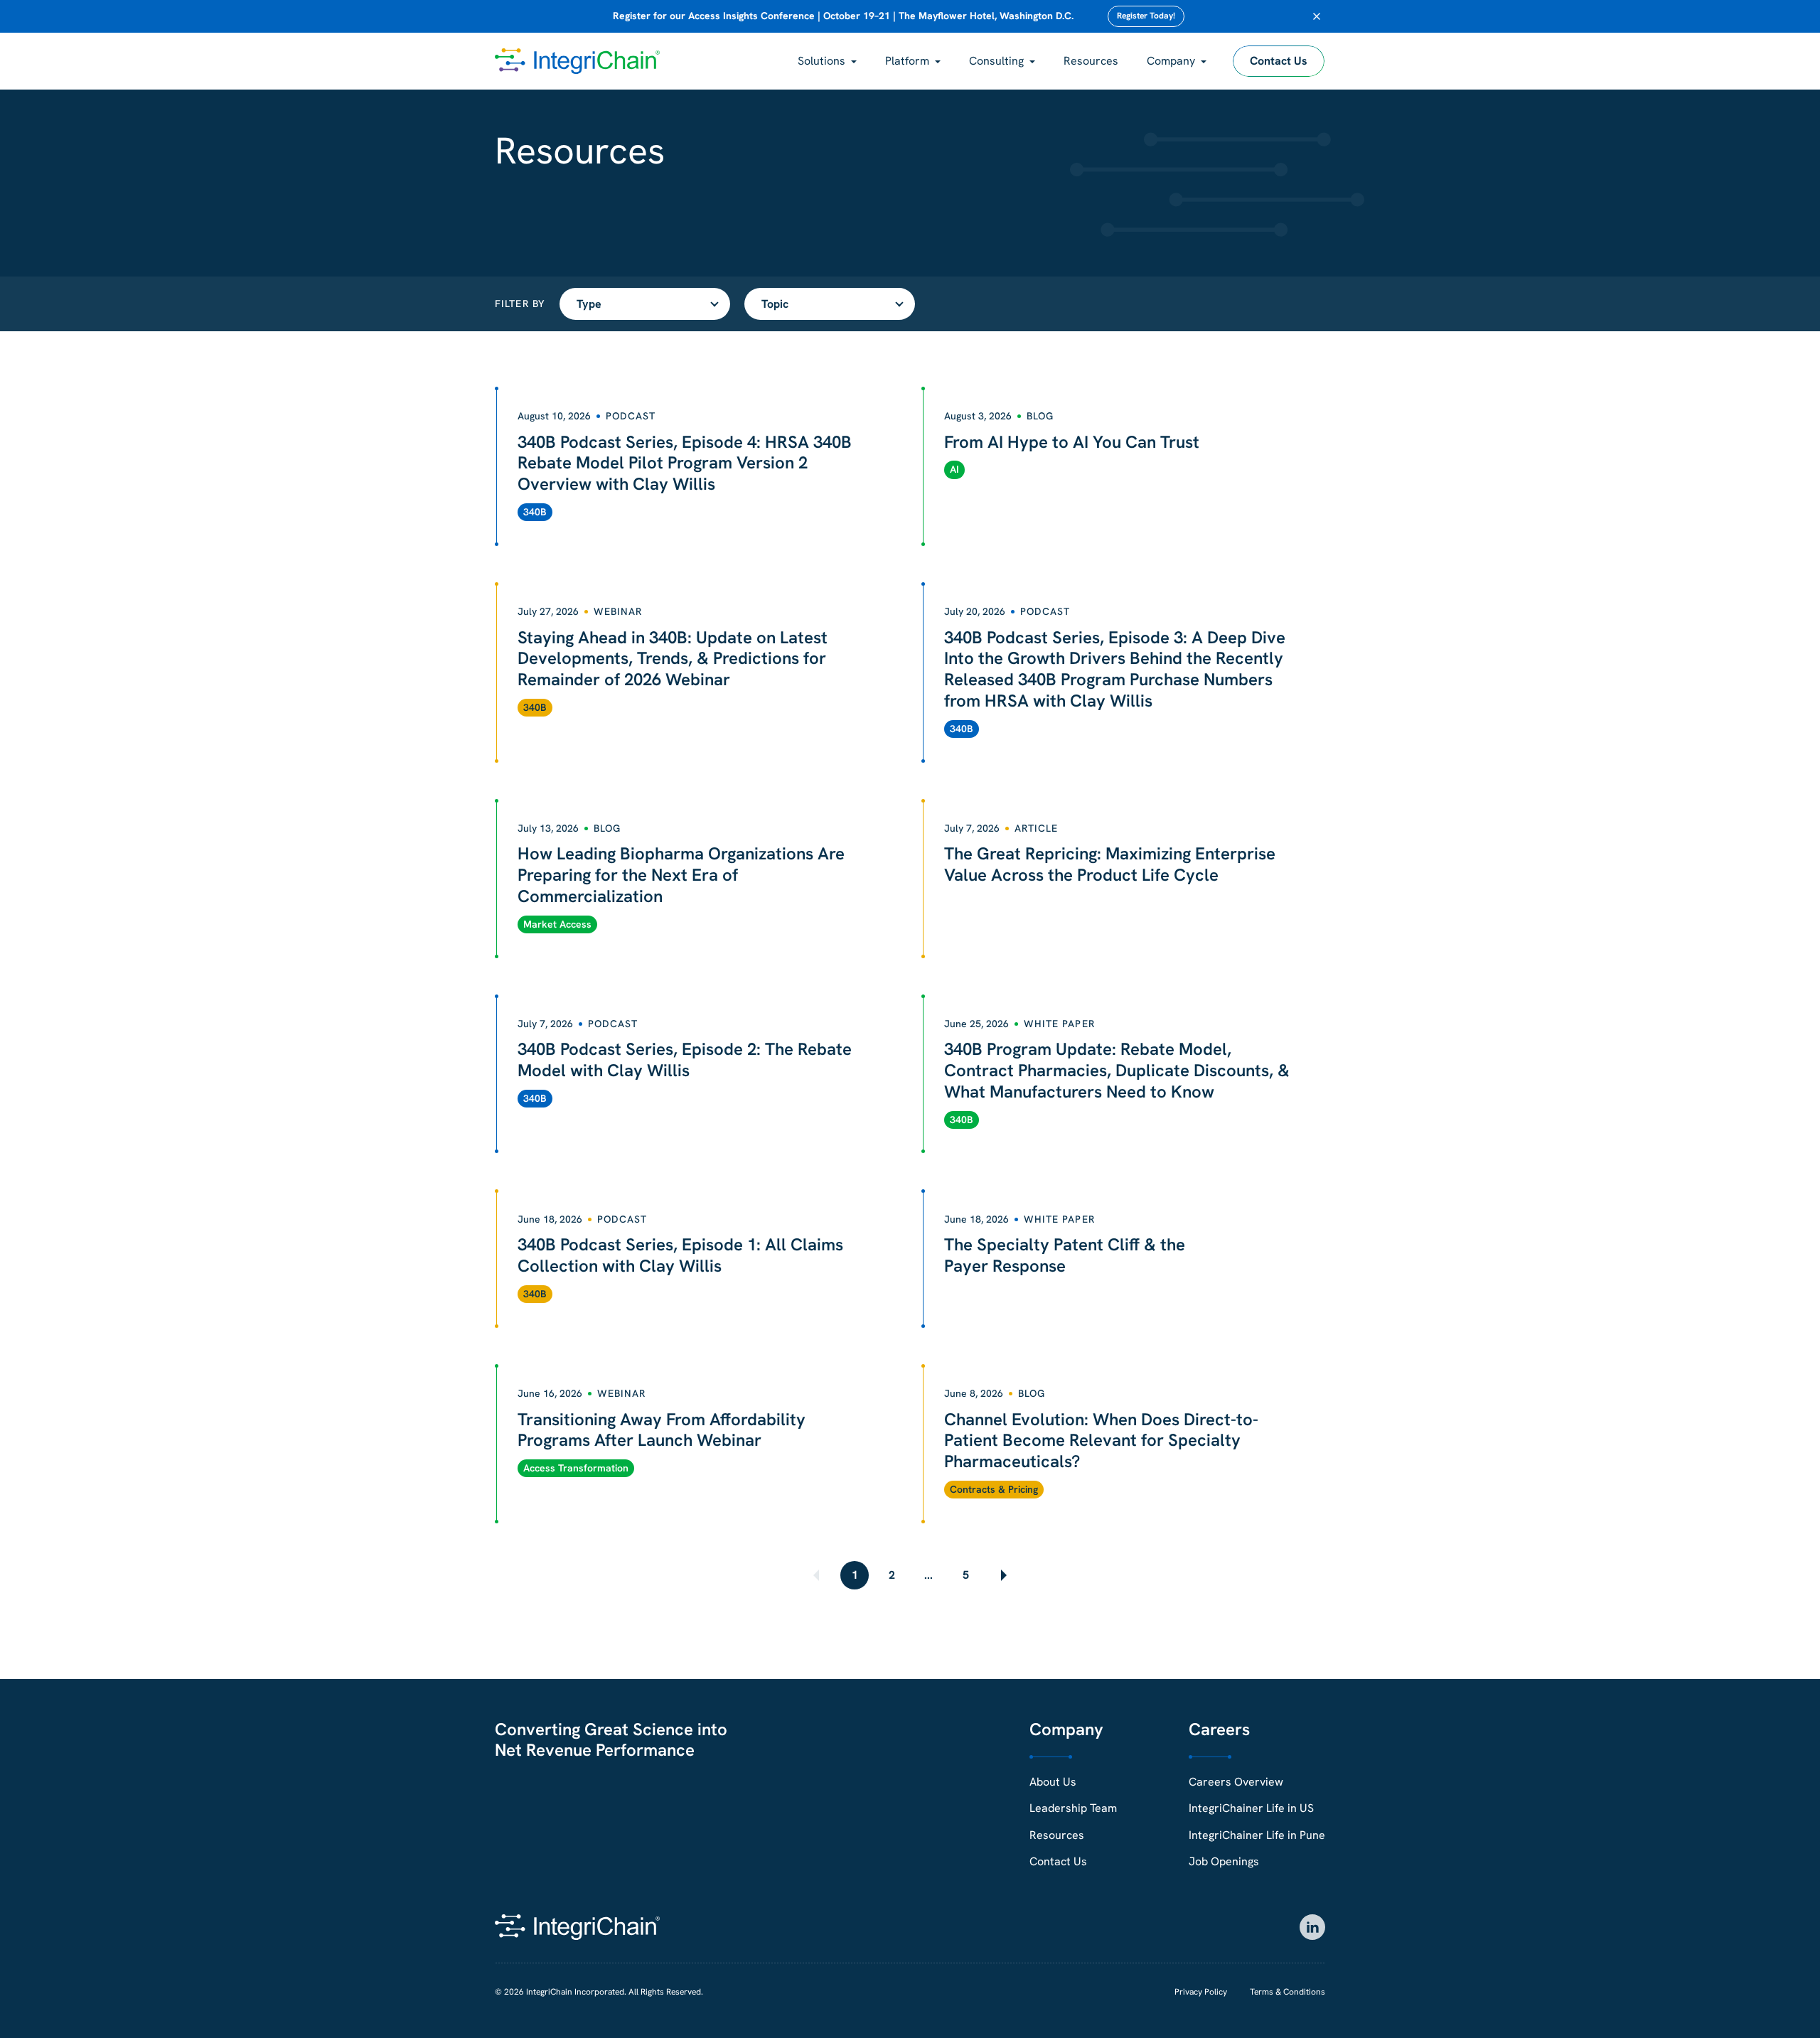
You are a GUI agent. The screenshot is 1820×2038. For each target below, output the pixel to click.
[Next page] (1002, 1575)
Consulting (996, 61)
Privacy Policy (1201, 1992)
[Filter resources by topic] (830, 304)
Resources (1091, 61)
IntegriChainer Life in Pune (1257, 1835)
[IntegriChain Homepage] (577, 61)
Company (1171, 61)
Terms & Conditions (1288, 1992)
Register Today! (1146, 16)
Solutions (821, 61)
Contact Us (1279, 61)
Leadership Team (1073, 1808)
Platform (907, 61)
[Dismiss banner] (1317, 16)
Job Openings (1224, 1861)
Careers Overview (1236, 1782)
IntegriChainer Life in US (1251, 1808)
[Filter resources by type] (645, 304)
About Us (1053, 1782)
